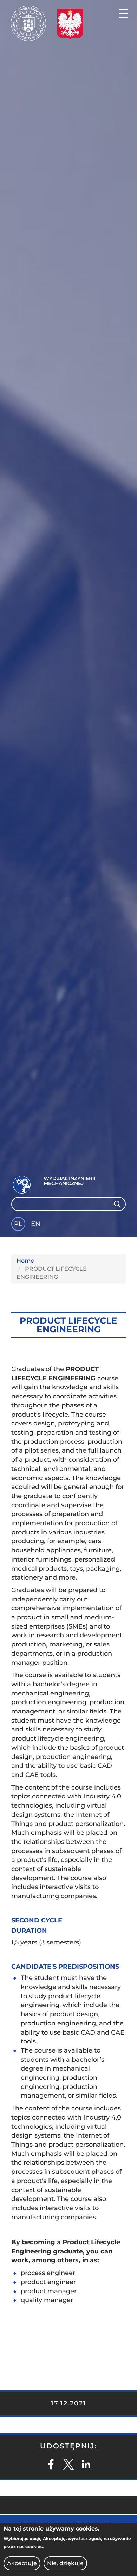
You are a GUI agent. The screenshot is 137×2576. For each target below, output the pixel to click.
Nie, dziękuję (65, 2563)
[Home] (28, 23)
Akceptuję (22, 2563)
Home (25, 1261)
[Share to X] (68, 2464)
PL (18, 1224)
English (36, 1225)
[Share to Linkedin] (86, 2464)
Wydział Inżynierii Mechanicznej (69, 1181)
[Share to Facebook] (51, 2464)
